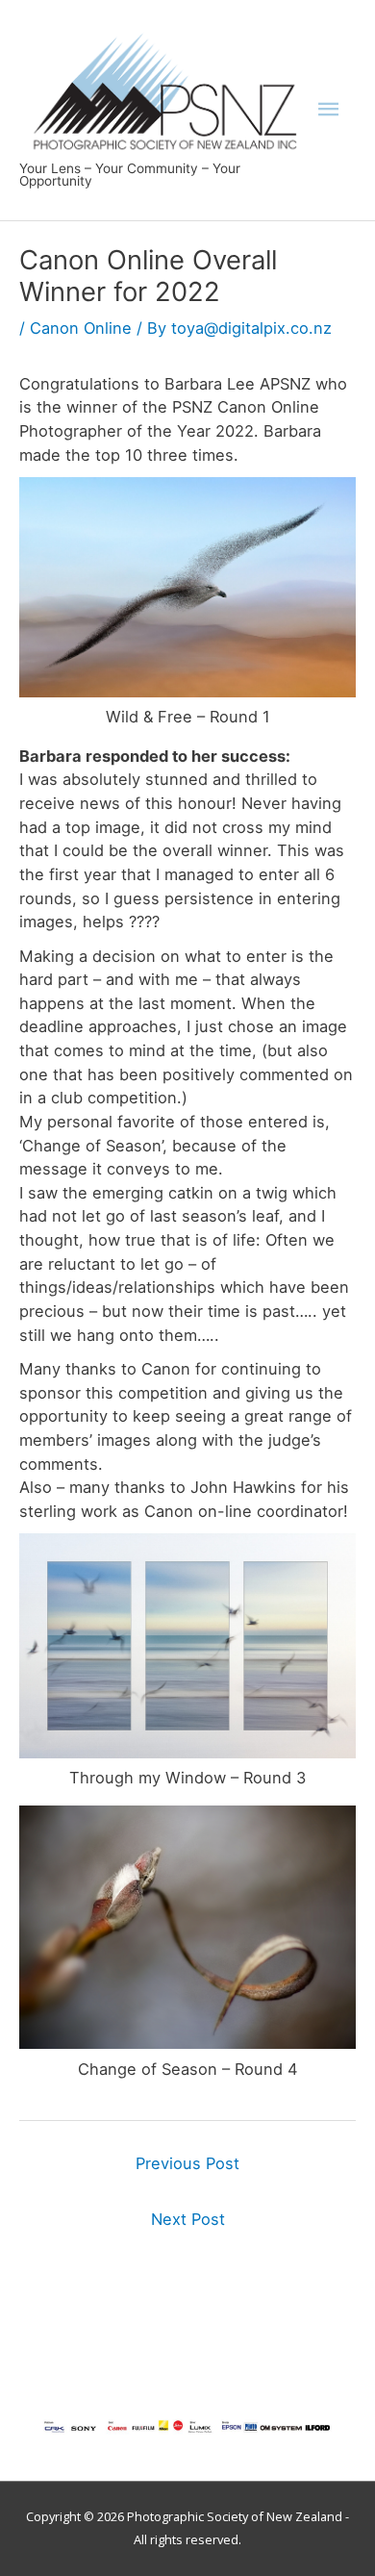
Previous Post (187, 2163)
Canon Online (81, 328)
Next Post (188, 2219)
